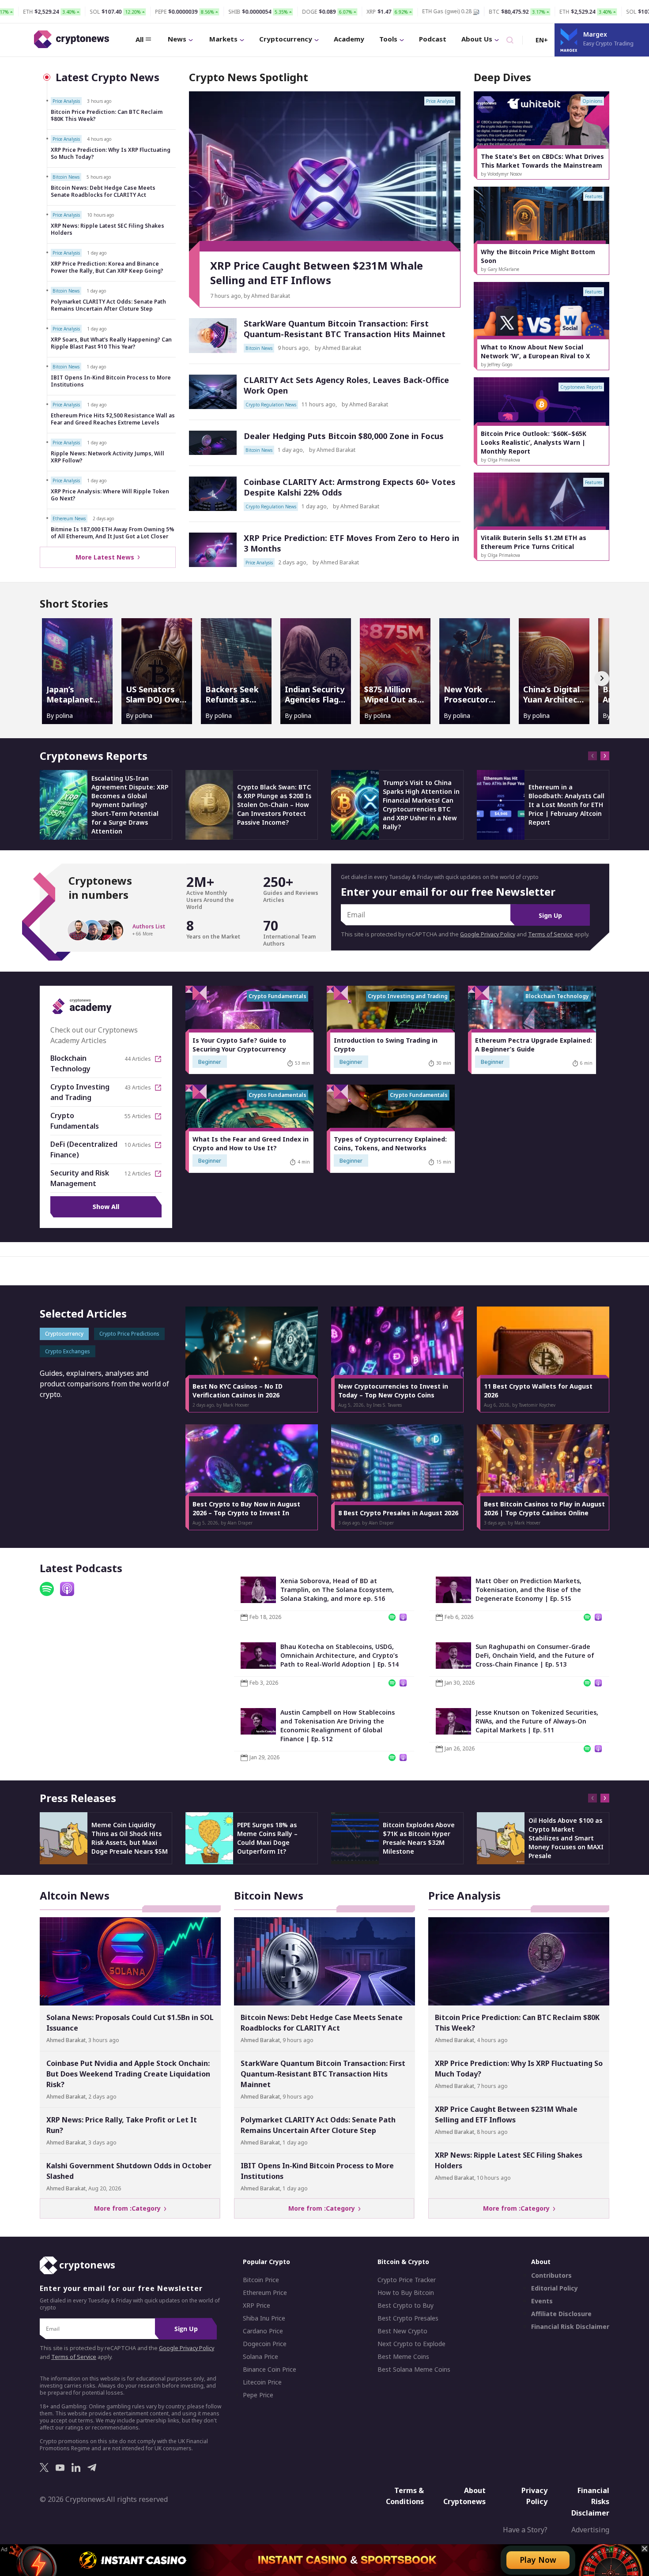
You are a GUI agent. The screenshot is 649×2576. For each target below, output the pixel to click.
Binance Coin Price (270, 2369)
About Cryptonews (464, 2496)
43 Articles (138, 1088)
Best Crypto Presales (408, 2318)
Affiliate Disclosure (561, 2314)
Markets (223, 39)
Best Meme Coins (403, 2357)
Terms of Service (551, 934)
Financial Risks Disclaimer (590, 2501)
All (140, 39)
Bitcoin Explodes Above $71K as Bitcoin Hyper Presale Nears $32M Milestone (419, 1838)
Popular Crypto (266, 2262)
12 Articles (138, 1174)
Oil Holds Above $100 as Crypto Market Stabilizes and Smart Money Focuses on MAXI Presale (566, 1838)
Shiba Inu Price (264, 2318)
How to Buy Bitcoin (406, 2293)
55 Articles (138, 1116)
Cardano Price (263, 2331)
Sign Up (550, 915)
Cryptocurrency (286, 39)
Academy (349, 39)
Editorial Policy (555, 2288)
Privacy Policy (534, 2496)
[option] (542, 135)
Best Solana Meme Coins (414, 2369)
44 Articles (138, 1059)
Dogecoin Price (265, 2344)
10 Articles (138, 1145)
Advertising (590, 2530)
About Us (477, 39)
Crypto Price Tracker (407, 2280)
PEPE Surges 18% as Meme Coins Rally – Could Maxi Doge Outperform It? (267, 1838)
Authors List (149, 927)
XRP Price (257, 2306)
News (177, 39)
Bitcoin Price (261, 2280)
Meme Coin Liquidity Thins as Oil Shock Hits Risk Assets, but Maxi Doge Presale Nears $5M (130, 1838)
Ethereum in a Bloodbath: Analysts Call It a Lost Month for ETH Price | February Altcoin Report (566, 805)
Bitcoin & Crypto (403, 2262)
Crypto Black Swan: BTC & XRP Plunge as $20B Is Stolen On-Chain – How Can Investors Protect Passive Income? (274, 805)
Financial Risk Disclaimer (570, 2327)
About (541, 2262)
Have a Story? (525, 2530)
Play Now (538, 2560)
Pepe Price (258, 2395)
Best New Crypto (402, 2331)
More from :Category (129, 2208)
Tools (388, 39)
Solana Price (260, 2357)
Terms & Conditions (405, 2496)
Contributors (551, 2276)
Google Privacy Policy (488, 934)
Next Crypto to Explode (411, 2344)
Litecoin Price (262, 2382)
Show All (106, 1207)
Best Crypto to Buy (406, 2306)
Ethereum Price (265, 2293)
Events (542, 2301)
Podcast (433, 39)
